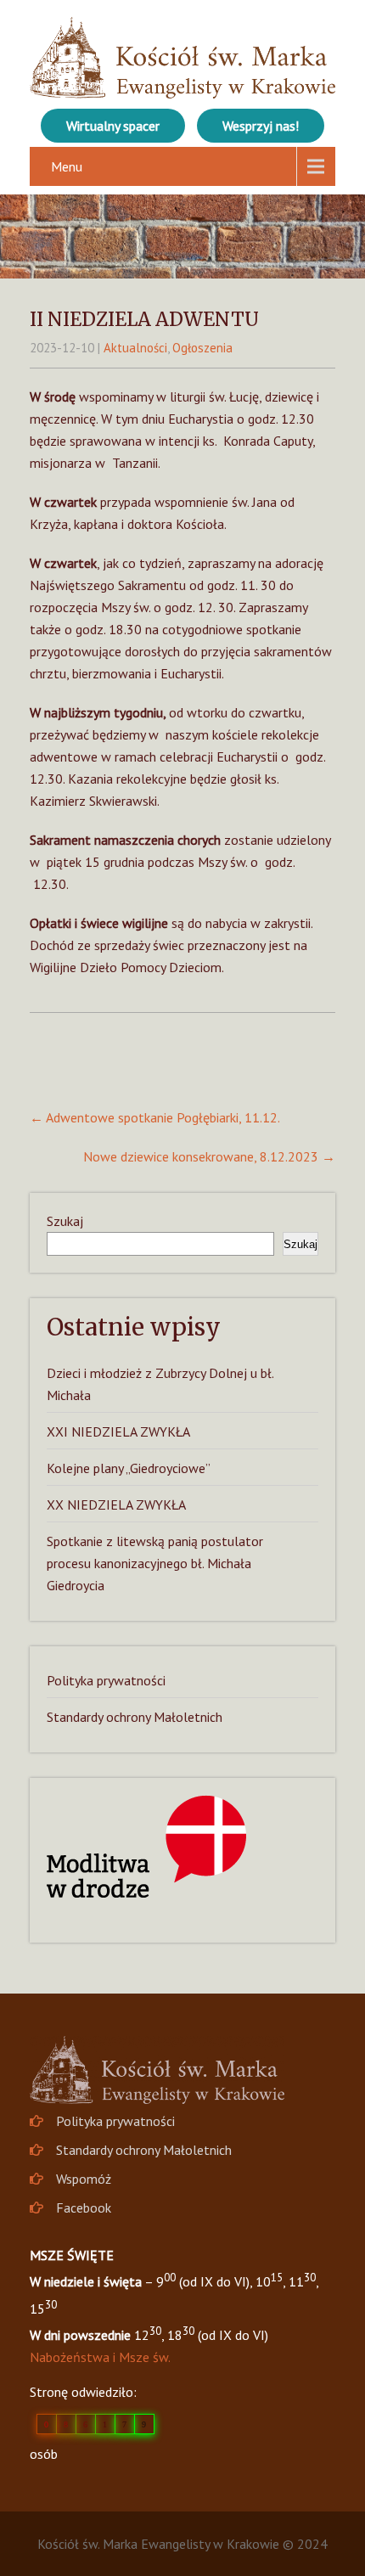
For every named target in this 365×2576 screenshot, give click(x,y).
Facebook (84, 2208)
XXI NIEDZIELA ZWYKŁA (118, 1431)
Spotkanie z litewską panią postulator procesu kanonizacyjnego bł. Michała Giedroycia (155, 1563)
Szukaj (65, 1221)
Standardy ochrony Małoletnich (135, 1717)
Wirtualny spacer (113, 126)
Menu (67, 166)
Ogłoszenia (202, 348)
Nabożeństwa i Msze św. (100, 2357)
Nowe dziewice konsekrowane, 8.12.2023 (209, 1156)
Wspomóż (84, 2179)
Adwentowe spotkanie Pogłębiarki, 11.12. (155, 1117)
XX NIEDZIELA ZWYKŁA (116, 1505)
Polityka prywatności (106, 1680)
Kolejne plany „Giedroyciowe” (129, 1468)
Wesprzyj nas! (261, 126)
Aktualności (135, 348)
